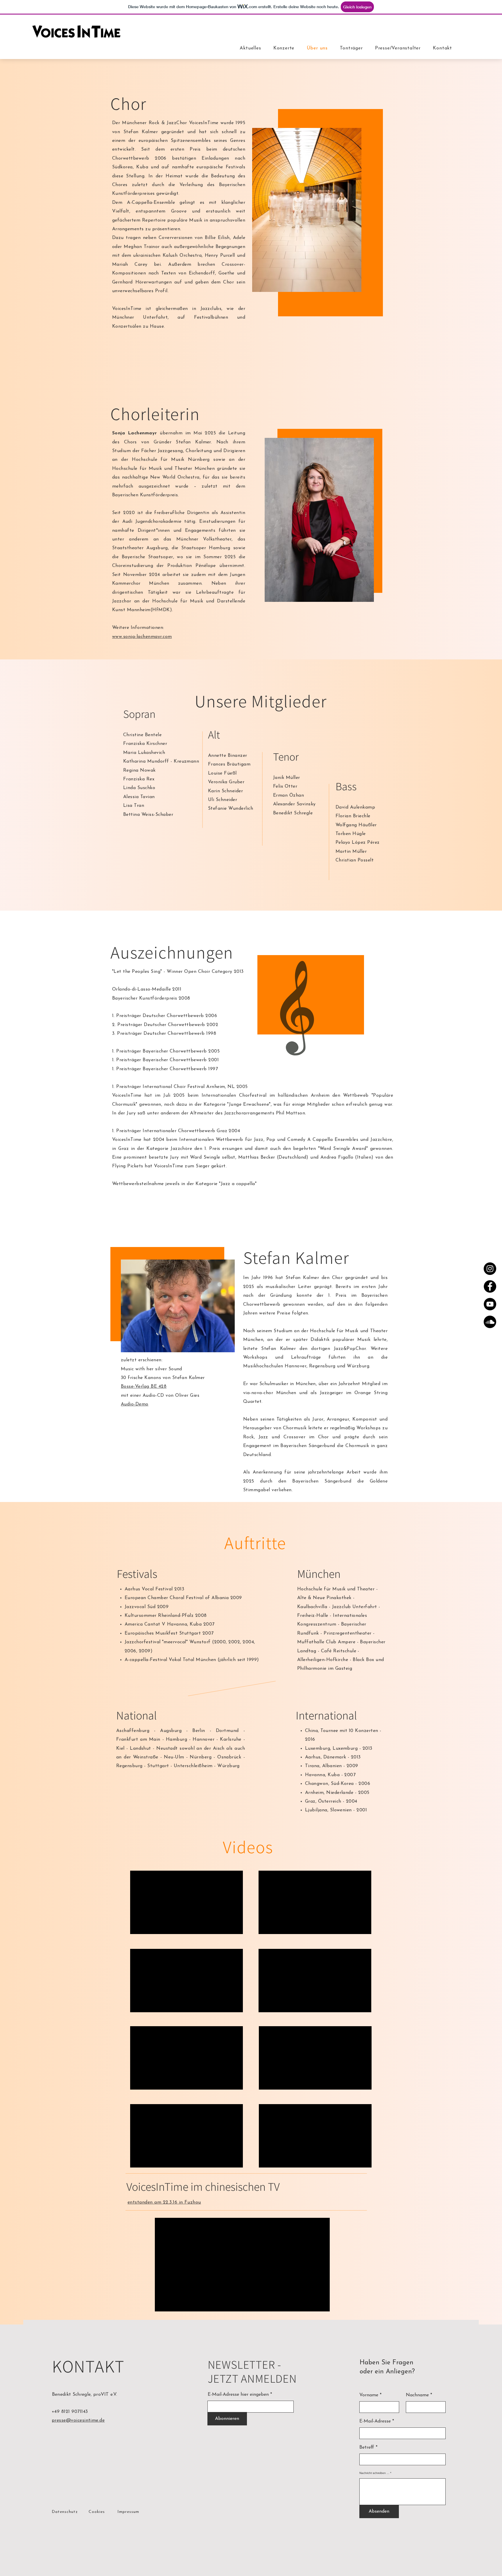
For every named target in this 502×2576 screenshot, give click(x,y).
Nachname (417, 2395)
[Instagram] (490, 1269)
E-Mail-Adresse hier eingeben (239, 2395)
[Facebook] (490, 1286)
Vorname (369, 2395)
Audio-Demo (135, 1404)
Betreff (367, 2447)
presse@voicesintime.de (78, 2420)
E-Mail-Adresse (375, 2421)
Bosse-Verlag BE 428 (144, 1387)
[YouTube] (490, 1304)
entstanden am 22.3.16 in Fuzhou (164, 2202)
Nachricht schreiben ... (374, 2473)
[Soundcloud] (490, 1322)
